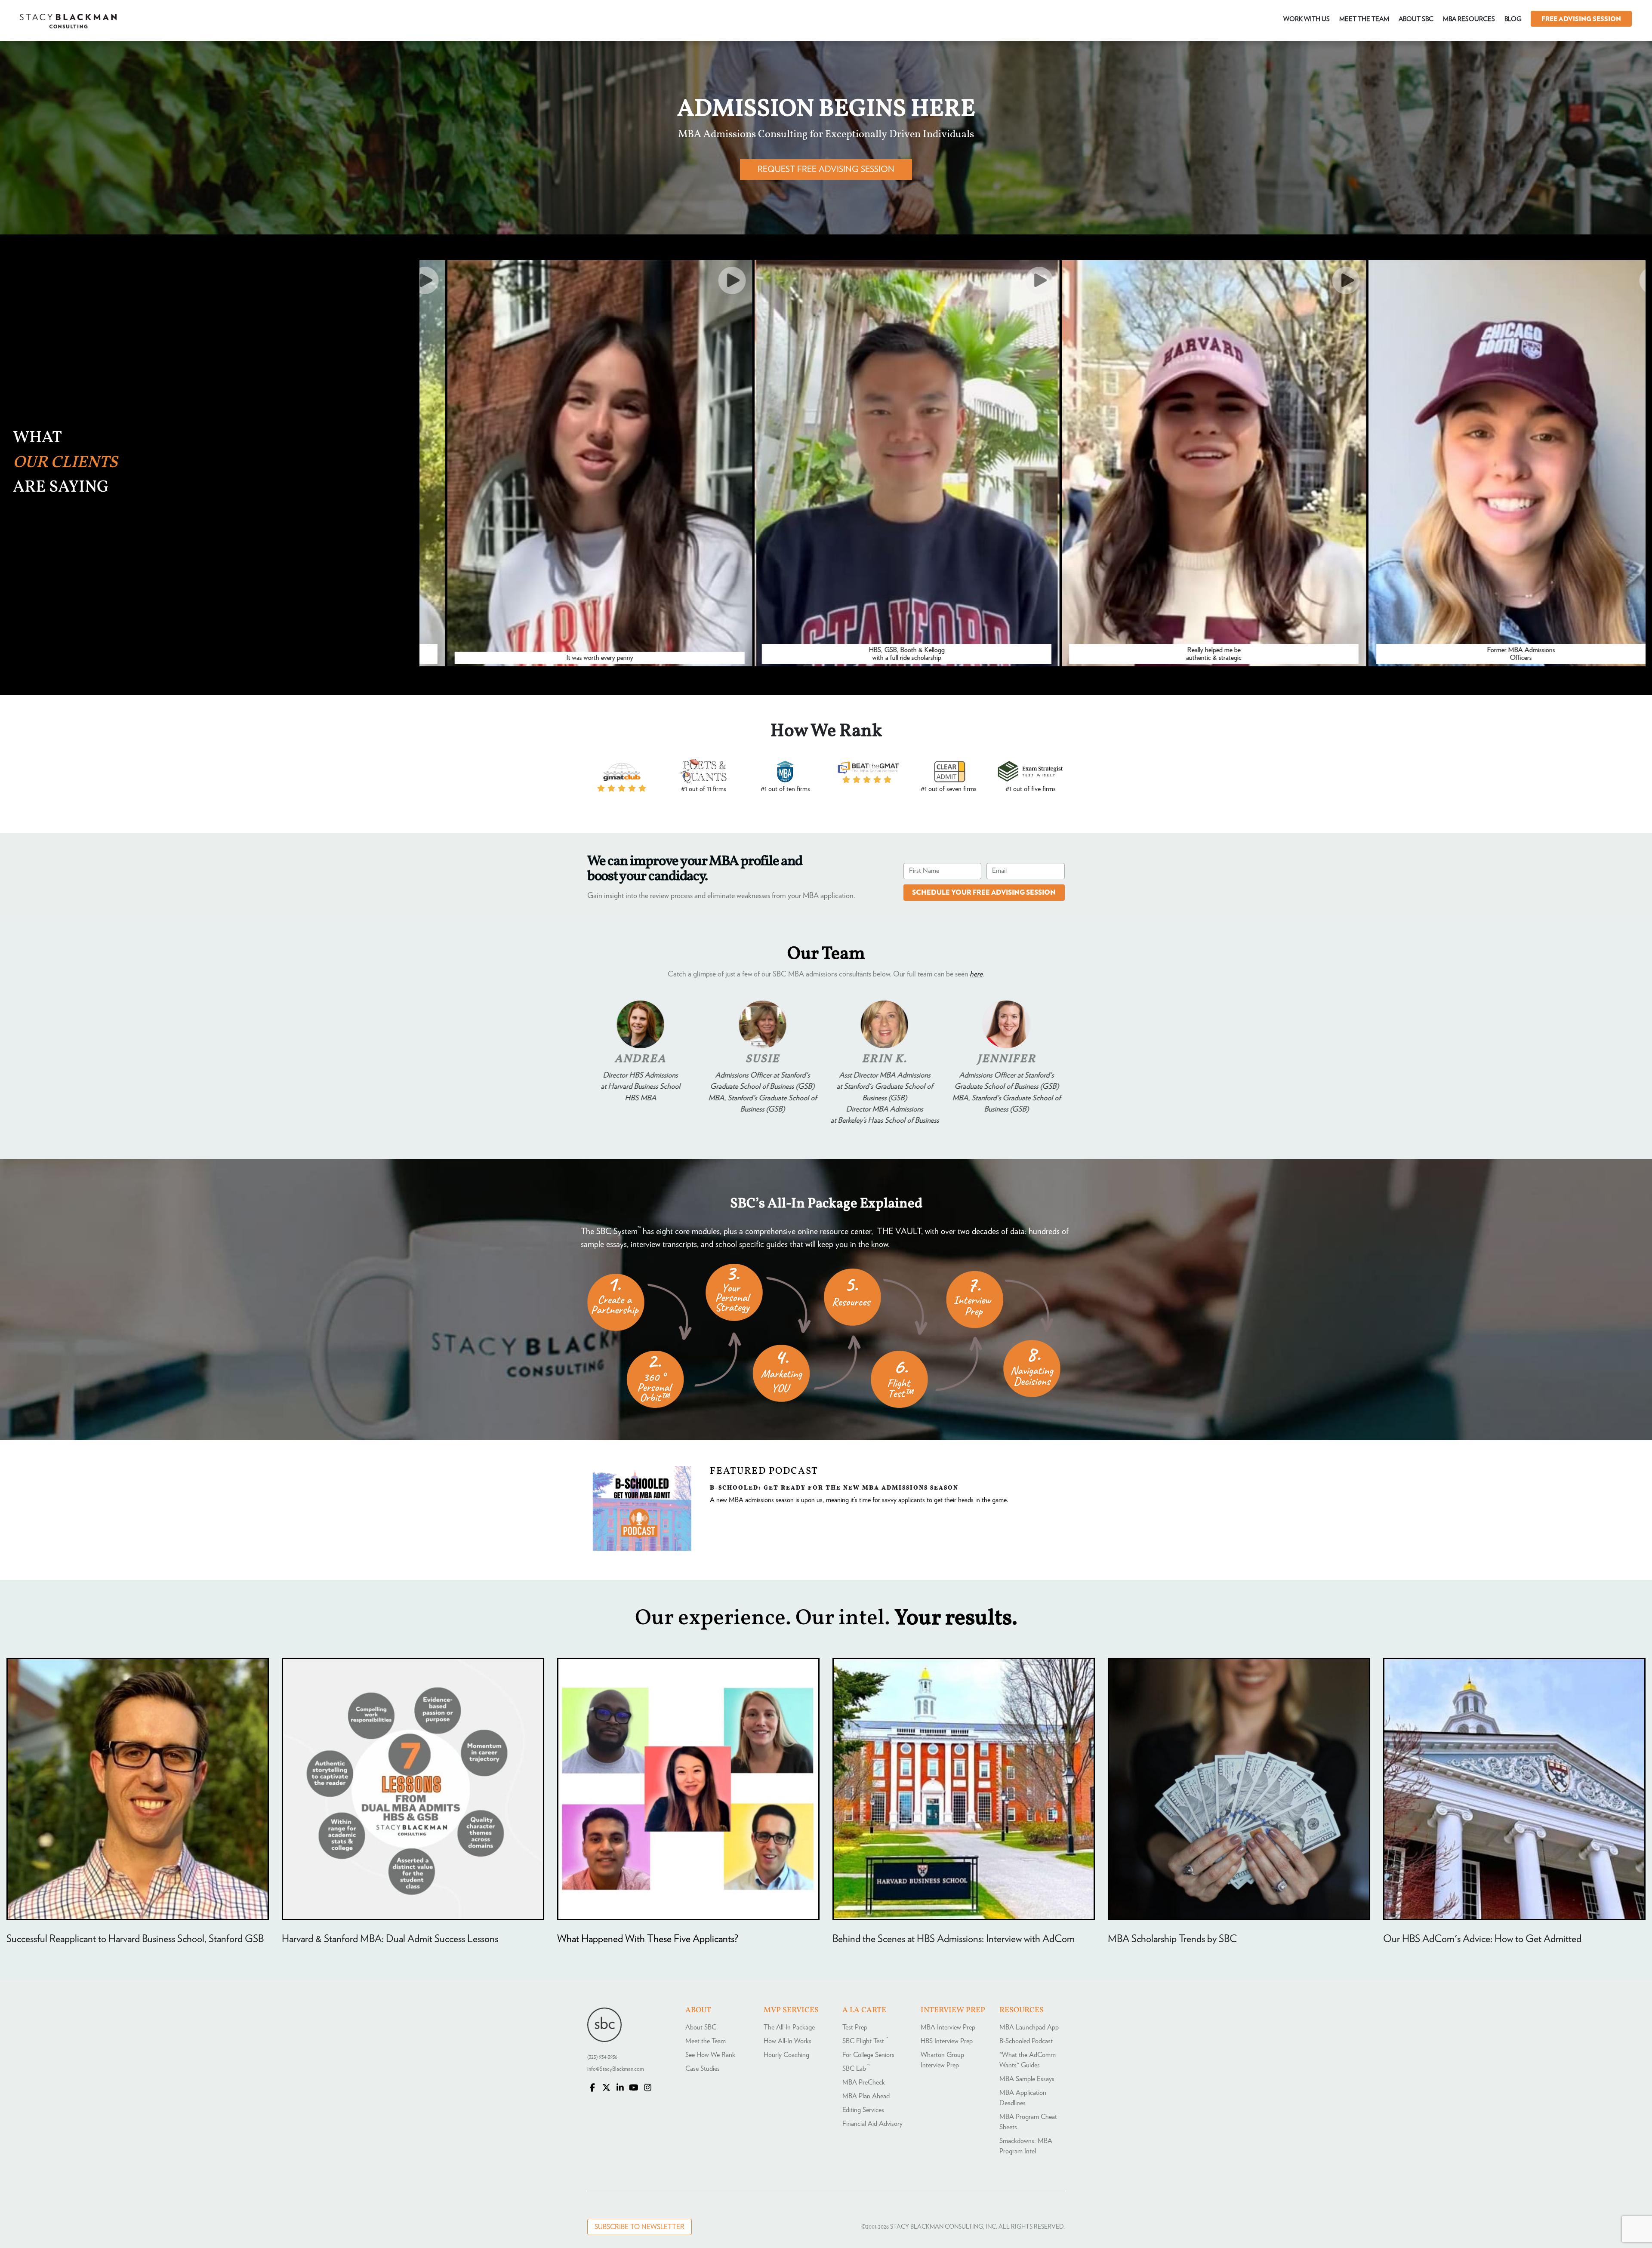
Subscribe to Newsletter (640, 2227)
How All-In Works (787, 2041)
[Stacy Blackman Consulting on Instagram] (647, 2088)
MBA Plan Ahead (866, 2096)
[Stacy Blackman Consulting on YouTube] (634, 2088)
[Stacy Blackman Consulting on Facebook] (592, 2088)
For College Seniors (868, 2055)
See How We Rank (710, 2055)
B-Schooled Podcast (1026, 2041)
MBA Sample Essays (1027, 2079)
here (976, 974)
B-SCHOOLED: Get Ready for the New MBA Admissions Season (834, 1487)
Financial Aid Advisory (872, 2124)
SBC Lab (856, 2069)
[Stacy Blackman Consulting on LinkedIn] (620, 2088)
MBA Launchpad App (1029, 2027)
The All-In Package (789, 2027)
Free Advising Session (1581, 19)
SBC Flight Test (865, 2041)
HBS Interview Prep (947, 2041)
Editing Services (863, 2110)
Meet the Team (706, 2041)
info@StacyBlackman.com (616, 2069)
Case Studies (703, 2069)
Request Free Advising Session (826, 169)
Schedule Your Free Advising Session (984, 893)
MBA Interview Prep (948, 2027)
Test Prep (855, 2027)
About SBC (701, 2027)
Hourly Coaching (786, 2055)
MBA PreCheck (864, 2082)
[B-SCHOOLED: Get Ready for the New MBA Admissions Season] (642, 1549)
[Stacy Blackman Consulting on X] (606, 2088)
